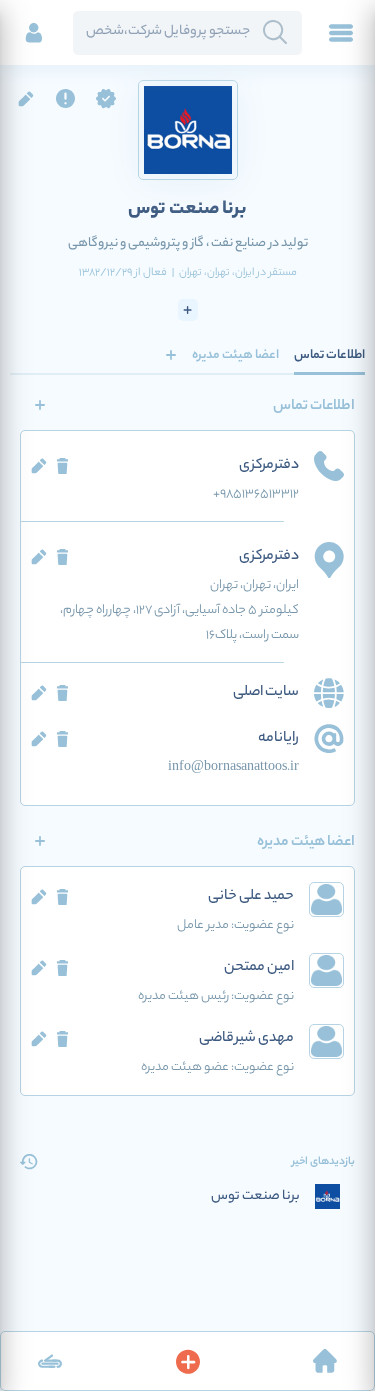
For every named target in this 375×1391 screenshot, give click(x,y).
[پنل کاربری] (34, 33)
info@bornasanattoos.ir (233, 767)
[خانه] (325, 1361)
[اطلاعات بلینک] (50, 1361)
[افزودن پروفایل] (188, 1361)
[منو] (341, 33)
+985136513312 (256, 494)
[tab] (329, 355)
